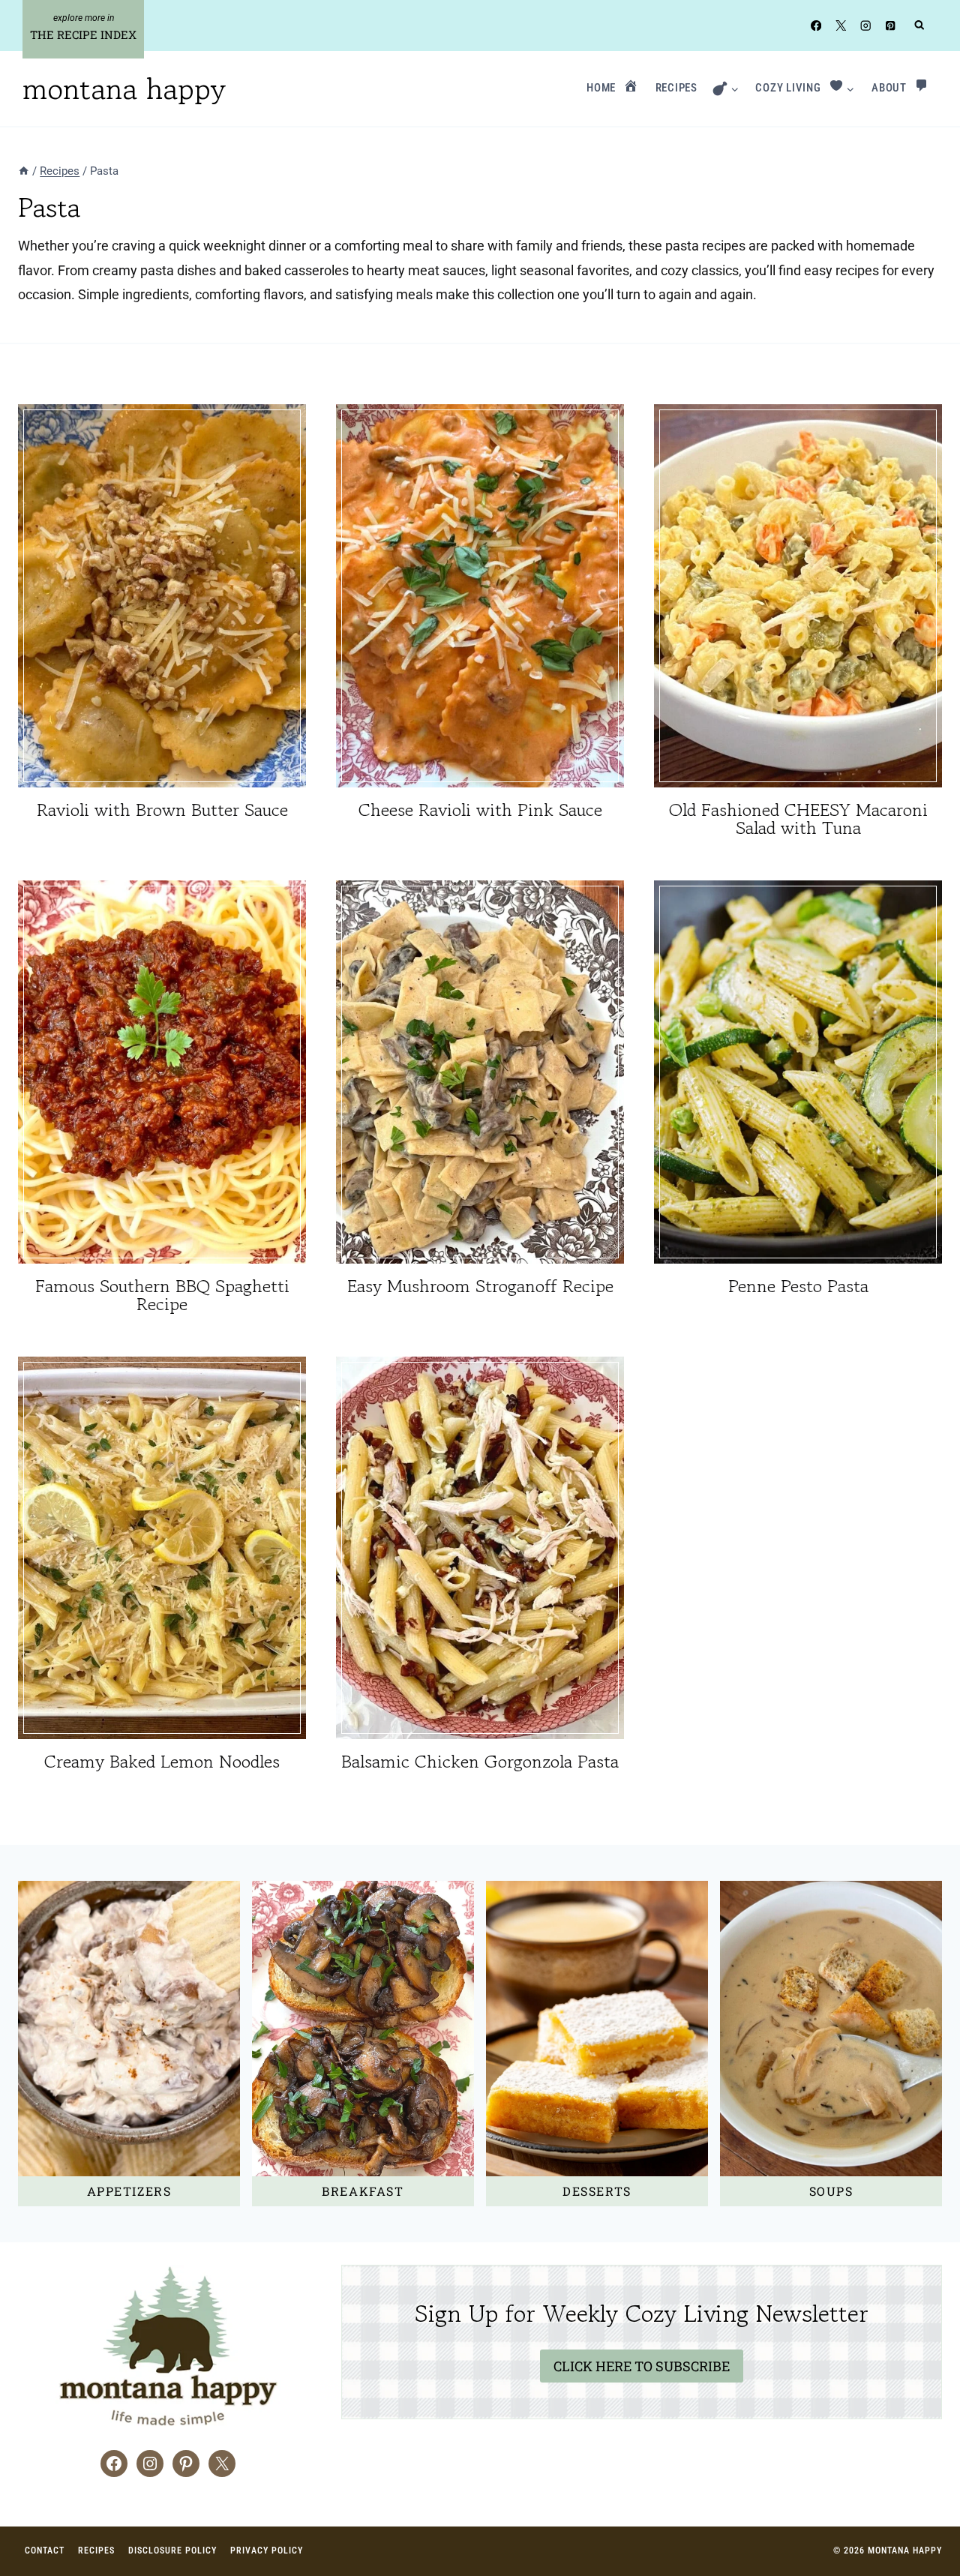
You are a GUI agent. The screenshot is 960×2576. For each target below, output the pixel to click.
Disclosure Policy (172, 2551)
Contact (45, 2551)
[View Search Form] (920, 26)
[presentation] (162, 596)
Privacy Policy (267, 2551)
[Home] (24, 171)
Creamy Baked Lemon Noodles (162, 1761)
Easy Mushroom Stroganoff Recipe (480, 1286)
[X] (840, 25)
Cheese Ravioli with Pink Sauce (480, 810)
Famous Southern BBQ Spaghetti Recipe (162, 1295)
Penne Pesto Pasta (798, 1286)
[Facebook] (816, 25)
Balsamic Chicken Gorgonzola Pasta (480, 1761)
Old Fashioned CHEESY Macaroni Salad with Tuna (798, 819)
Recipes (96, 2551)
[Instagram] (866, 25)
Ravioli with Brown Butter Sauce (162, 810)
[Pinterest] (891, 25)
